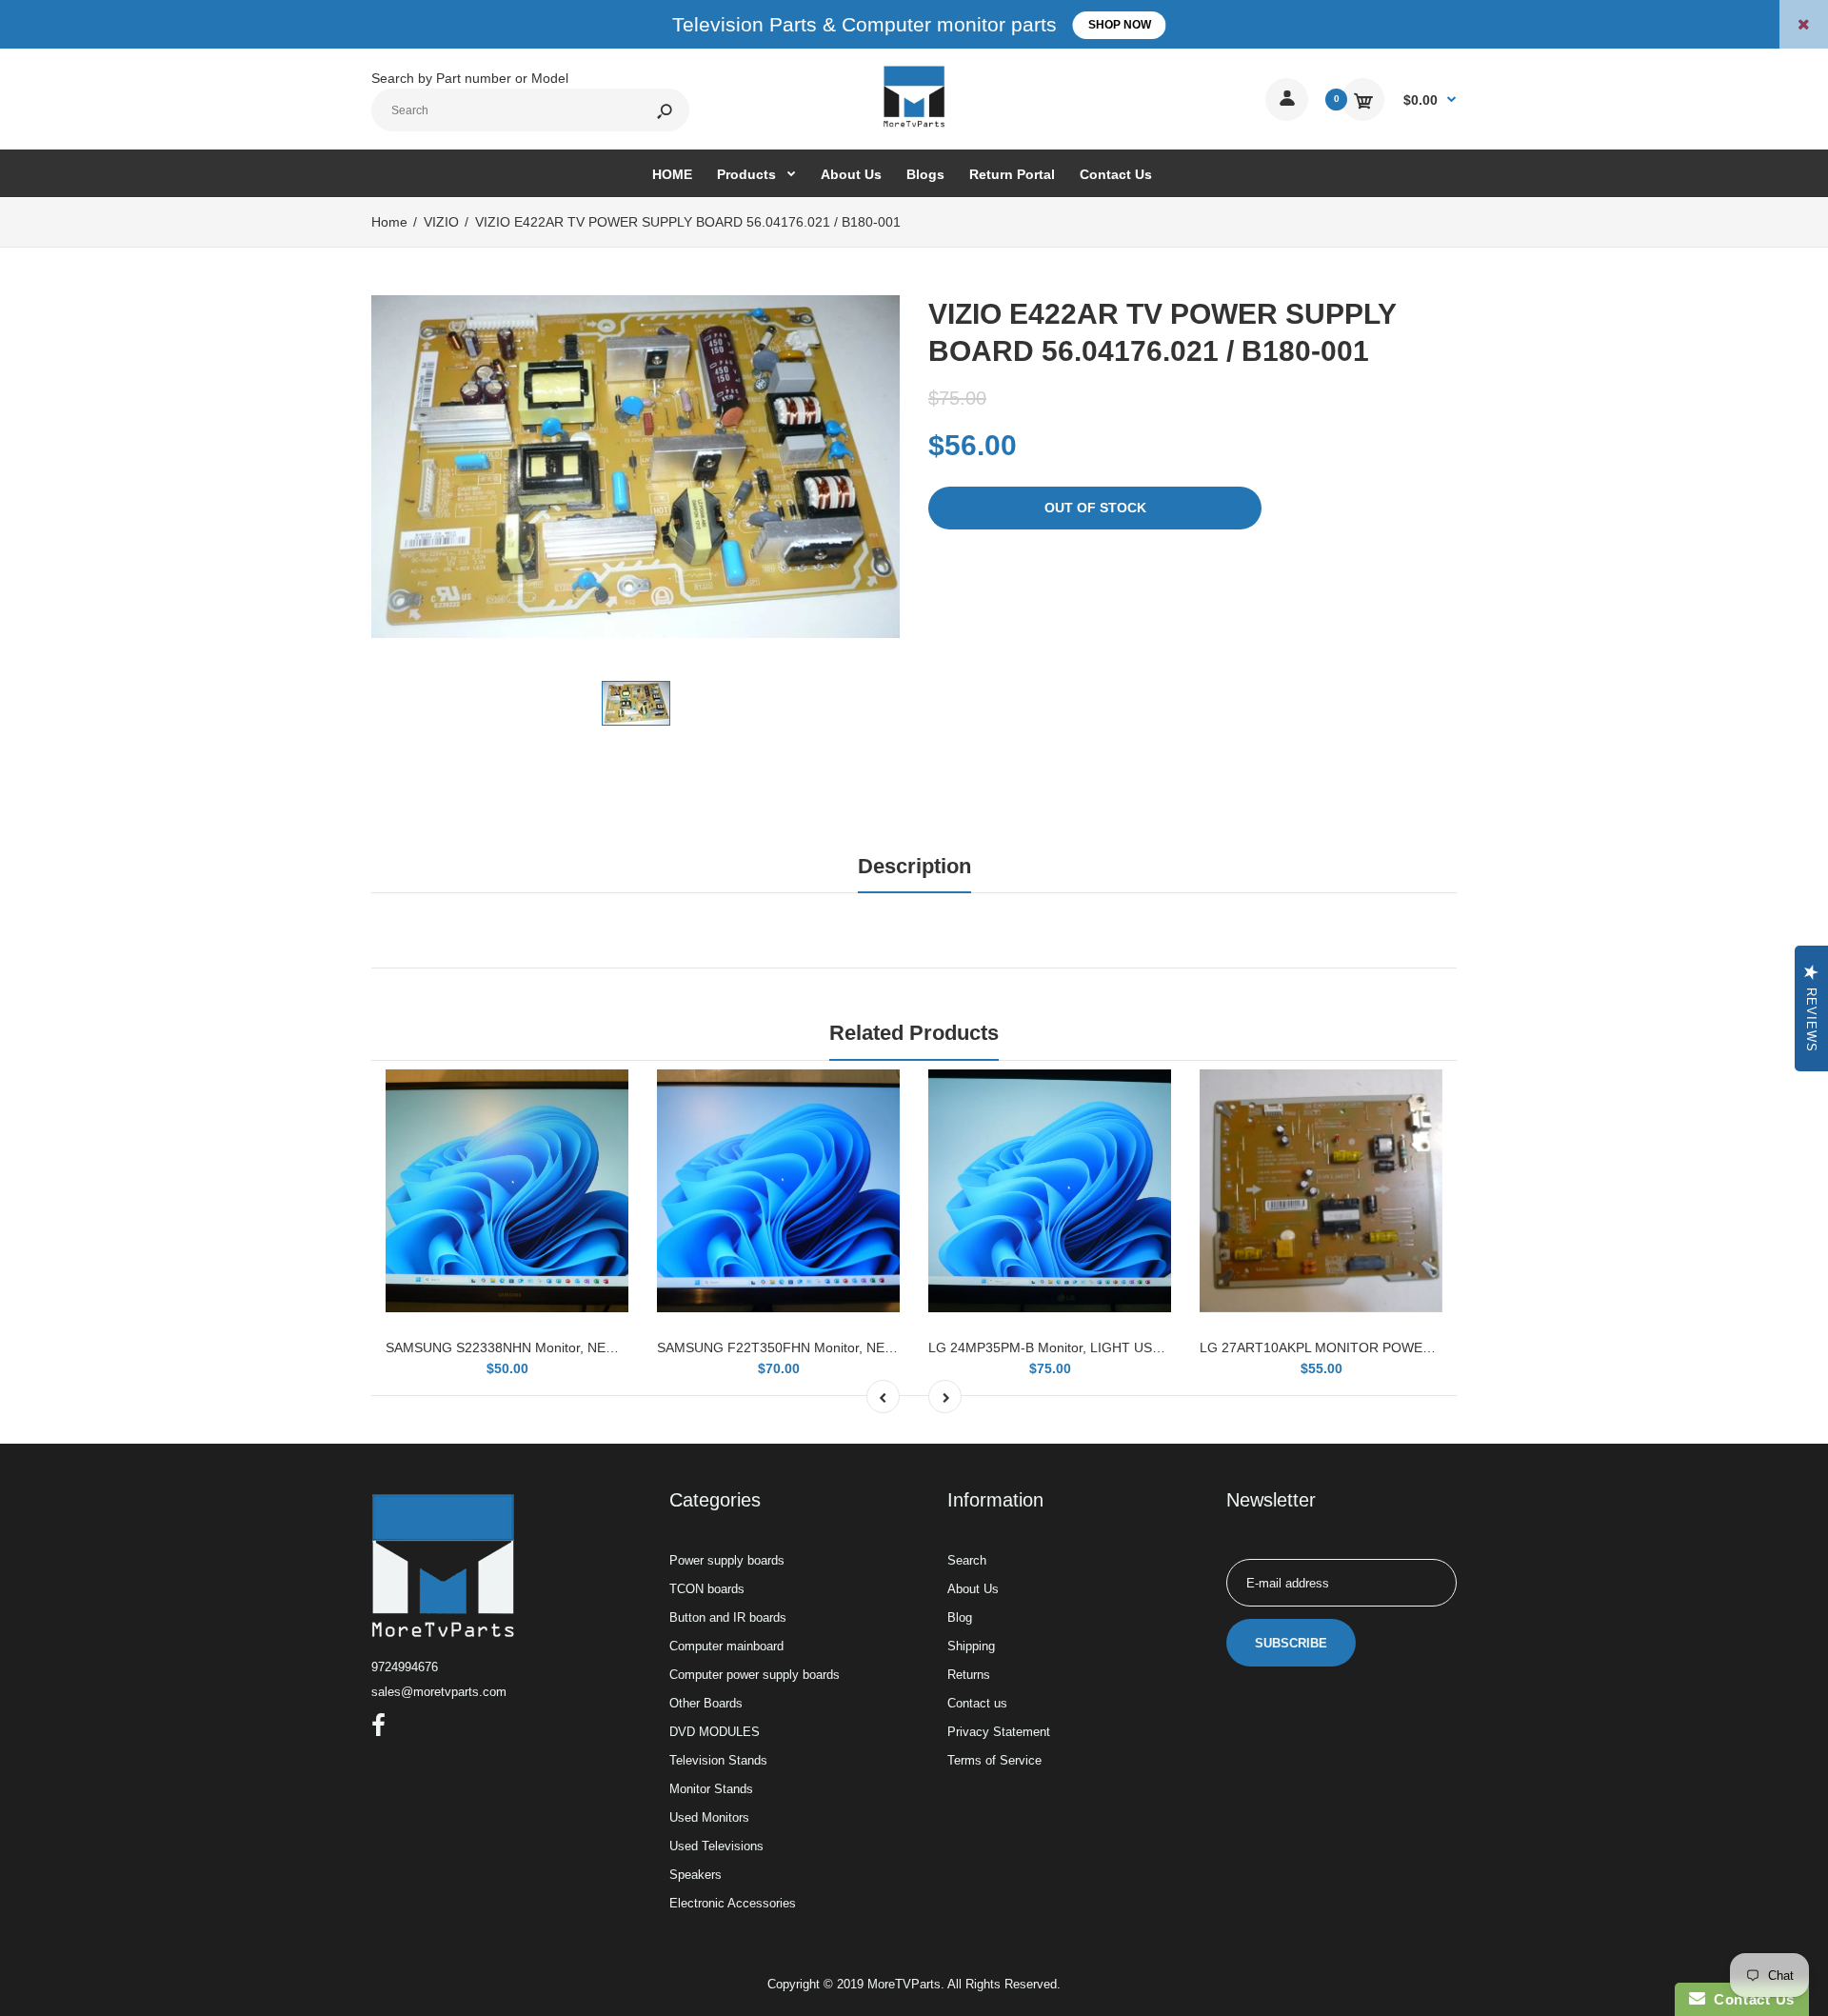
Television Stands (718, 1760)
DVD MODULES (715, 1732)
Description (914, 866)
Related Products (914, 1033)
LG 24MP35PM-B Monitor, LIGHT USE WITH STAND (1087, 1347)
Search (967, 1560)
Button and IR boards (728, 1617)
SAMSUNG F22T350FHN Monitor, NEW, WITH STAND (821, 1347)
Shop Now (1120, 25)
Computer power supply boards (755, 1675)
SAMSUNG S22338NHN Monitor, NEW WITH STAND (545, 1347)
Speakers (695, 1875)
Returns (969, 1675)
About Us (973, 1589)
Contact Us (1750, 1999)
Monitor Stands (711, 1789)
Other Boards (706, 1703)
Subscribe (1291, 1643)
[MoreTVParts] (914, 125)
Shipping (971, 1646)
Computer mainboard (726, 1646)
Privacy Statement (999, 1732)
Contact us (977, 1703)
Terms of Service (994, 1760)
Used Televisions (716, 1846)
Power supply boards (727, 1560)
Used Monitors (709, 1817)
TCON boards (707, 1589)
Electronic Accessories (733, 1903)
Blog (960, 1617)
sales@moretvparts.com (439, 1692)
